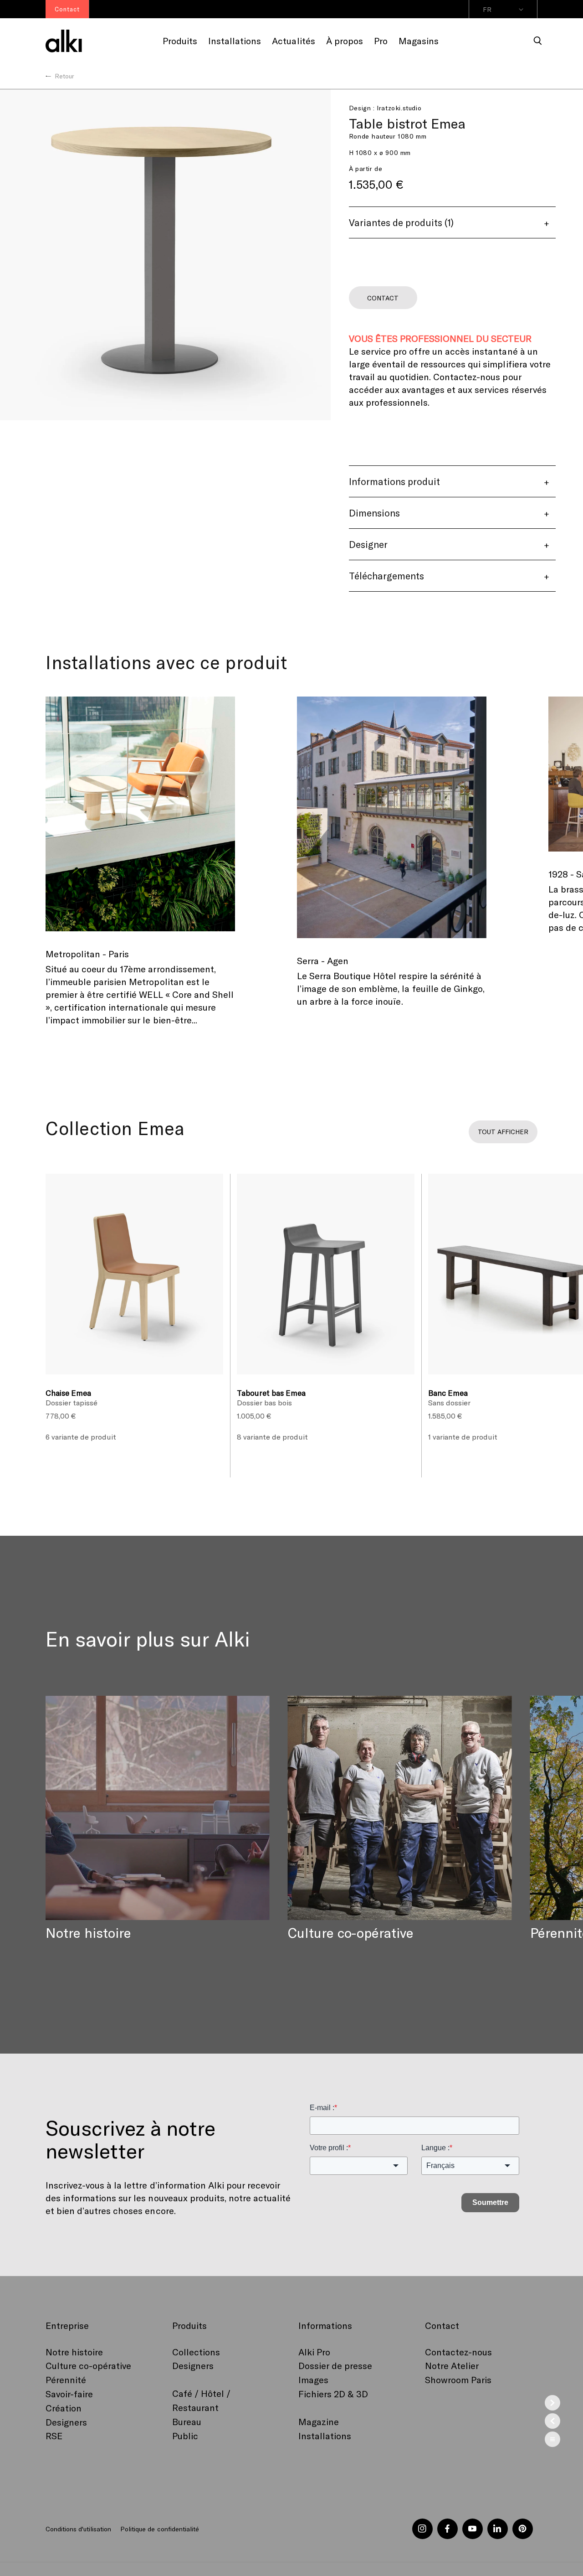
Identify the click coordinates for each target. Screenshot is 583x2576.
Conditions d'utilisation (78, 2529)
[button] (538, 41)
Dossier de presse (335, 2365)
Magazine (319, 2421)
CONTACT (383, 298)
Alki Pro (314, 2352)
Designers (66, 2422)
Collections (196, 2352)
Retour (64, 76)
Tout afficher (503, 1132)
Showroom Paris (458, 2380)
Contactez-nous (458, 2352)
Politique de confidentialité (159, 2529)
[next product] (552, 2403)
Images (313, 2380)
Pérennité (66, 2380)
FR (487, 9)
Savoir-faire (69, 2394)
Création (64, 2408)
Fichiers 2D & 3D (333, 2394)
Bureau (187, 2421)
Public (185, 2436)
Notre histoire (74, 2352)
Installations (325, 2436)
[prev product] (552, 2421)
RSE (54, 2436)
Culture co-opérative (88, 2365)
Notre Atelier (452, 2365)
